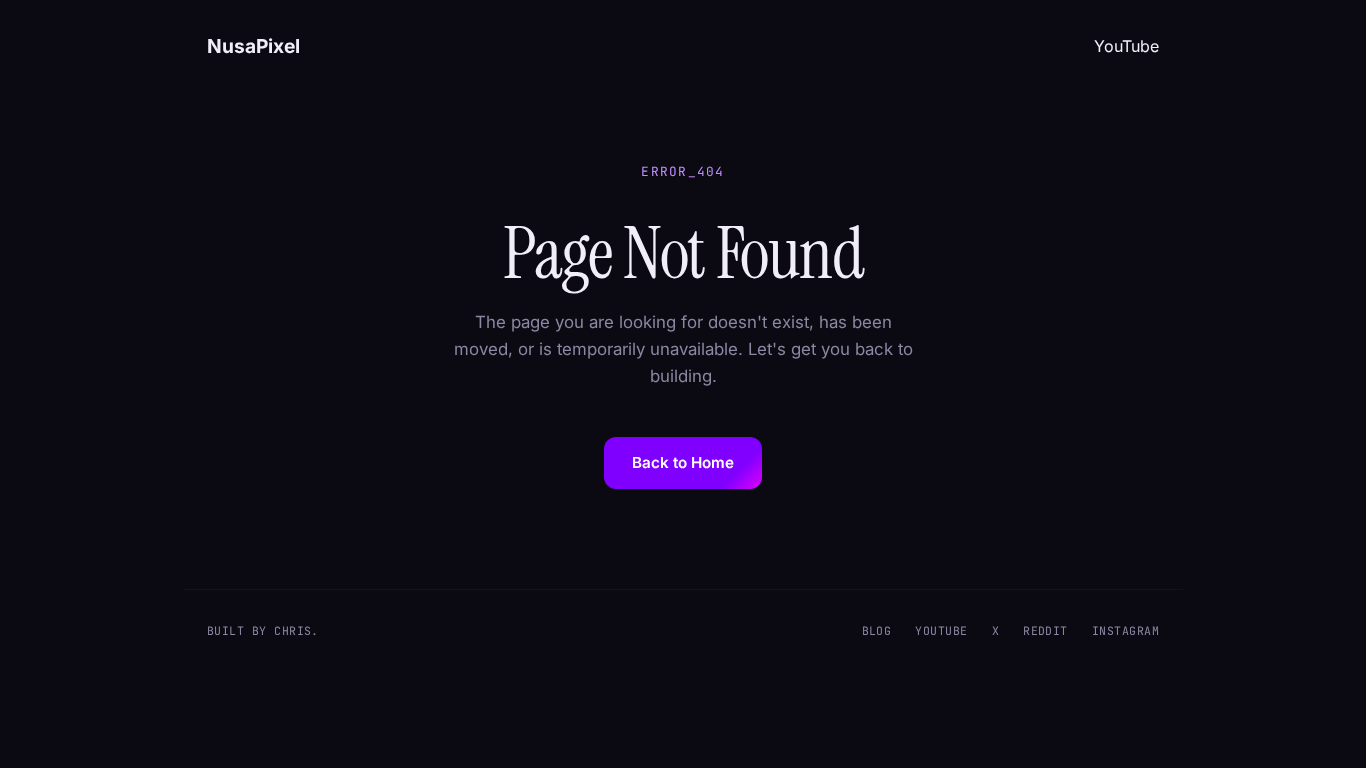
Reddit (1045, 630)
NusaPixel (253, 46)
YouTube (1126, 46)
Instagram (1125, 630)
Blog (877, 630)
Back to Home (683, 462)
